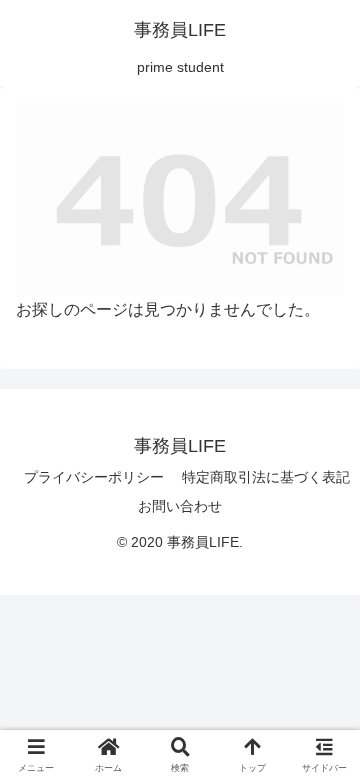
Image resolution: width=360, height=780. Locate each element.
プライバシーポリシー (94, 477)
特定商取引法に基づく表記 (266, 477)
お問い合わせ (180, 506)
